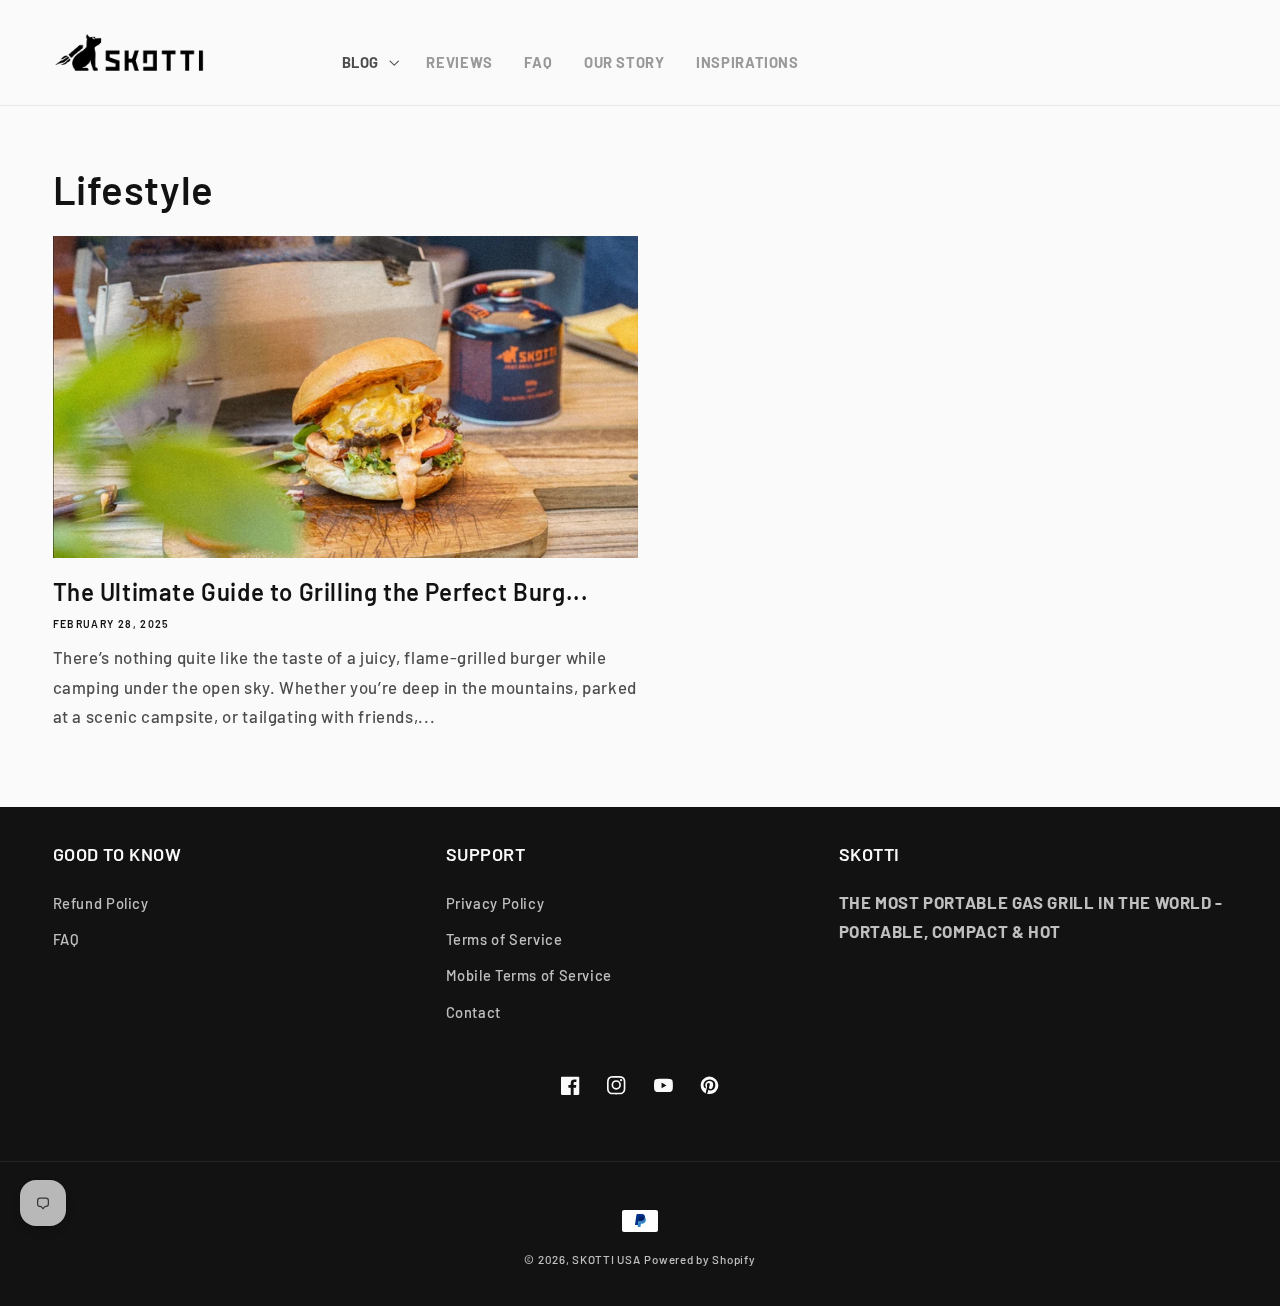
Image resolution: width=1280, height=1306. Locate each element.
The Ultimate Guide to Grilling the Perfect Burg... (321, 591)
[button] (368, 63)
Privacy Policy (495, 903)
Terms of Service (504, 939)
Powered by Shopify (699, 1259)
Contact (473, 1012)
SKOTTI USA (606, 1259)
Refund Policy (101, 903)
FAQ (66, 939)
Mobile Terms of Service (529, 975)
